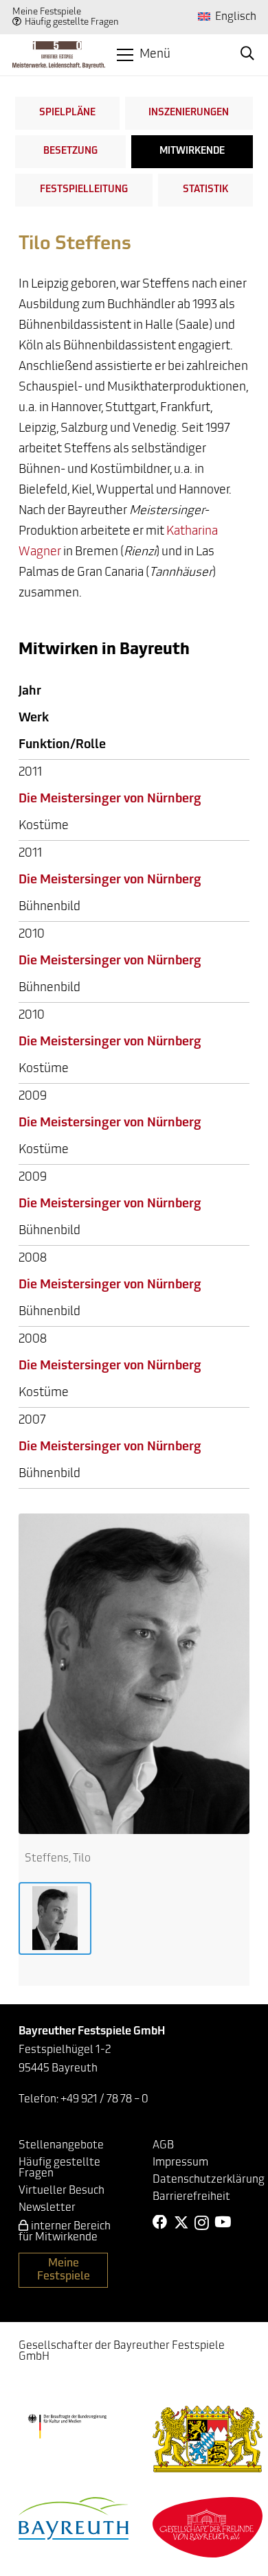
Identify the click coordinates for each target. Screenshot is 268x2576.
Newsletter (47, 2208)
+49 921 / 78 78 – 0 (104, 2100)
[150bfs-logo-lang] (59, 55)
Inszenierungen (189, 113)
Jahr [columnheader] (30, 692)
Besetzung (70, 151)
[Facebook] (160, 2223)
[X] (181, 2223)
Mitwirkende (192, 151)
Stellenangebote (61, 2146)
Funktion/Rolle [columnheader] (62, 745)
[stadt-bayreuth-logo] (74, 2518)
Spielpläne (67, 113)
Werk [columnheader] (34, 719)
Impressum (180, 2163)
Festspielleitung (84, 190)
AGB (163, 2146)
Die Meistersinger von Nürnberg (110, 800)
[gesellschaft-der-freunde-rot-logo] (208, 2527)
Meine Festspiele (47, 12)
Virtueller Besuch (62, 2191)
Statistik (205, 190)
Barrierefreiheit (191, 2197)
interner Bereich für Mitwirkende (65, 2232)
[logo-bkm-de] (67, 2426)
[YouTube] (223, 2223)
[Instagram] (202, 2223)
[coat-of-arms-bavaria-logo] (208, 2439)
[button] (144, 55)
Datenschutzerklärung (209, 2180)
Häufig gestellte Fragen (72, 22)
